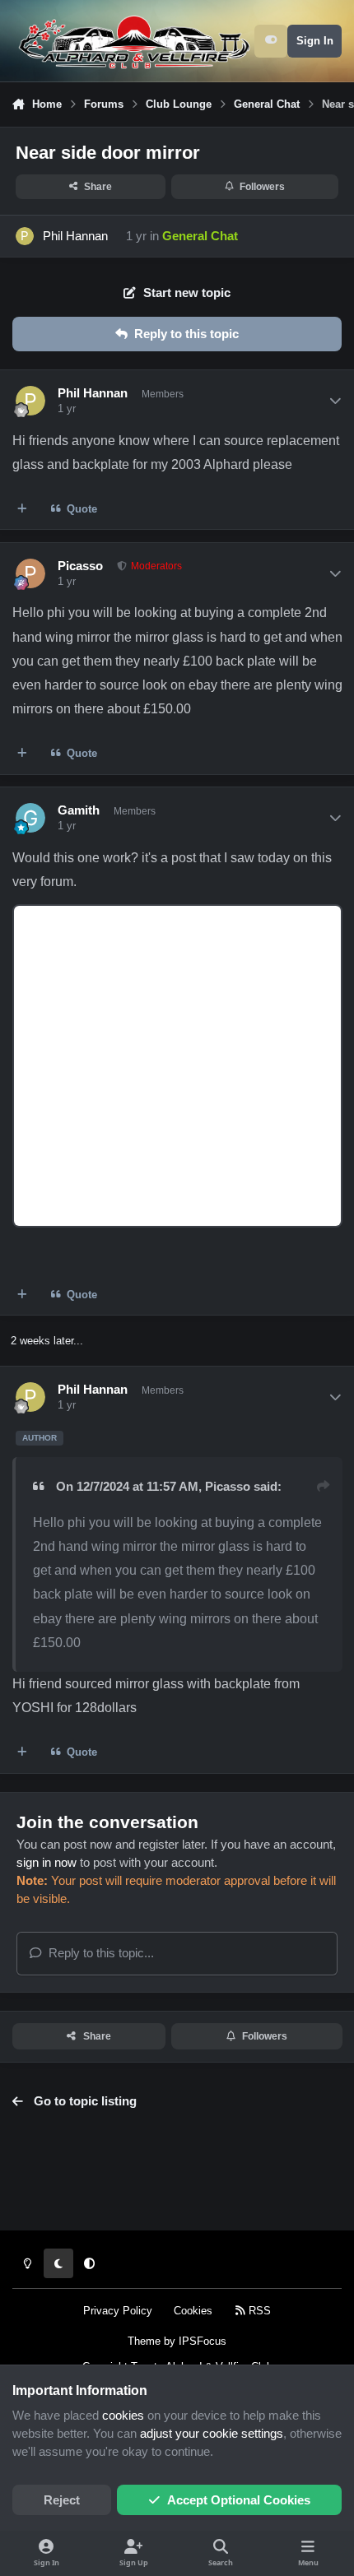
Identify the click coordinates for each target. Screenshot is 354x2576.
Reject (62, 2500)
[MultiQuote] (23, 509)
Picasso (80, 566)
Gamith (79, 810)
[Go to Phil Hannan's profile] (25, 236)
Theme (144, 2341)
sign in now (47, 1863)
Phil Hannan (75, 236)
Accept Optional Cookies (239, 2500)
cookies (123, 2416)
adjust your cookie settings (212, 2434)
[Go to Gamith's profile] (30, 818)
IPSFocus (203, 2341)
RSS (258, 2311)
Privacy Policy (118, 2311)
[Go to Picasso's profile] (30, 573)
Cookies (193, 2311)
